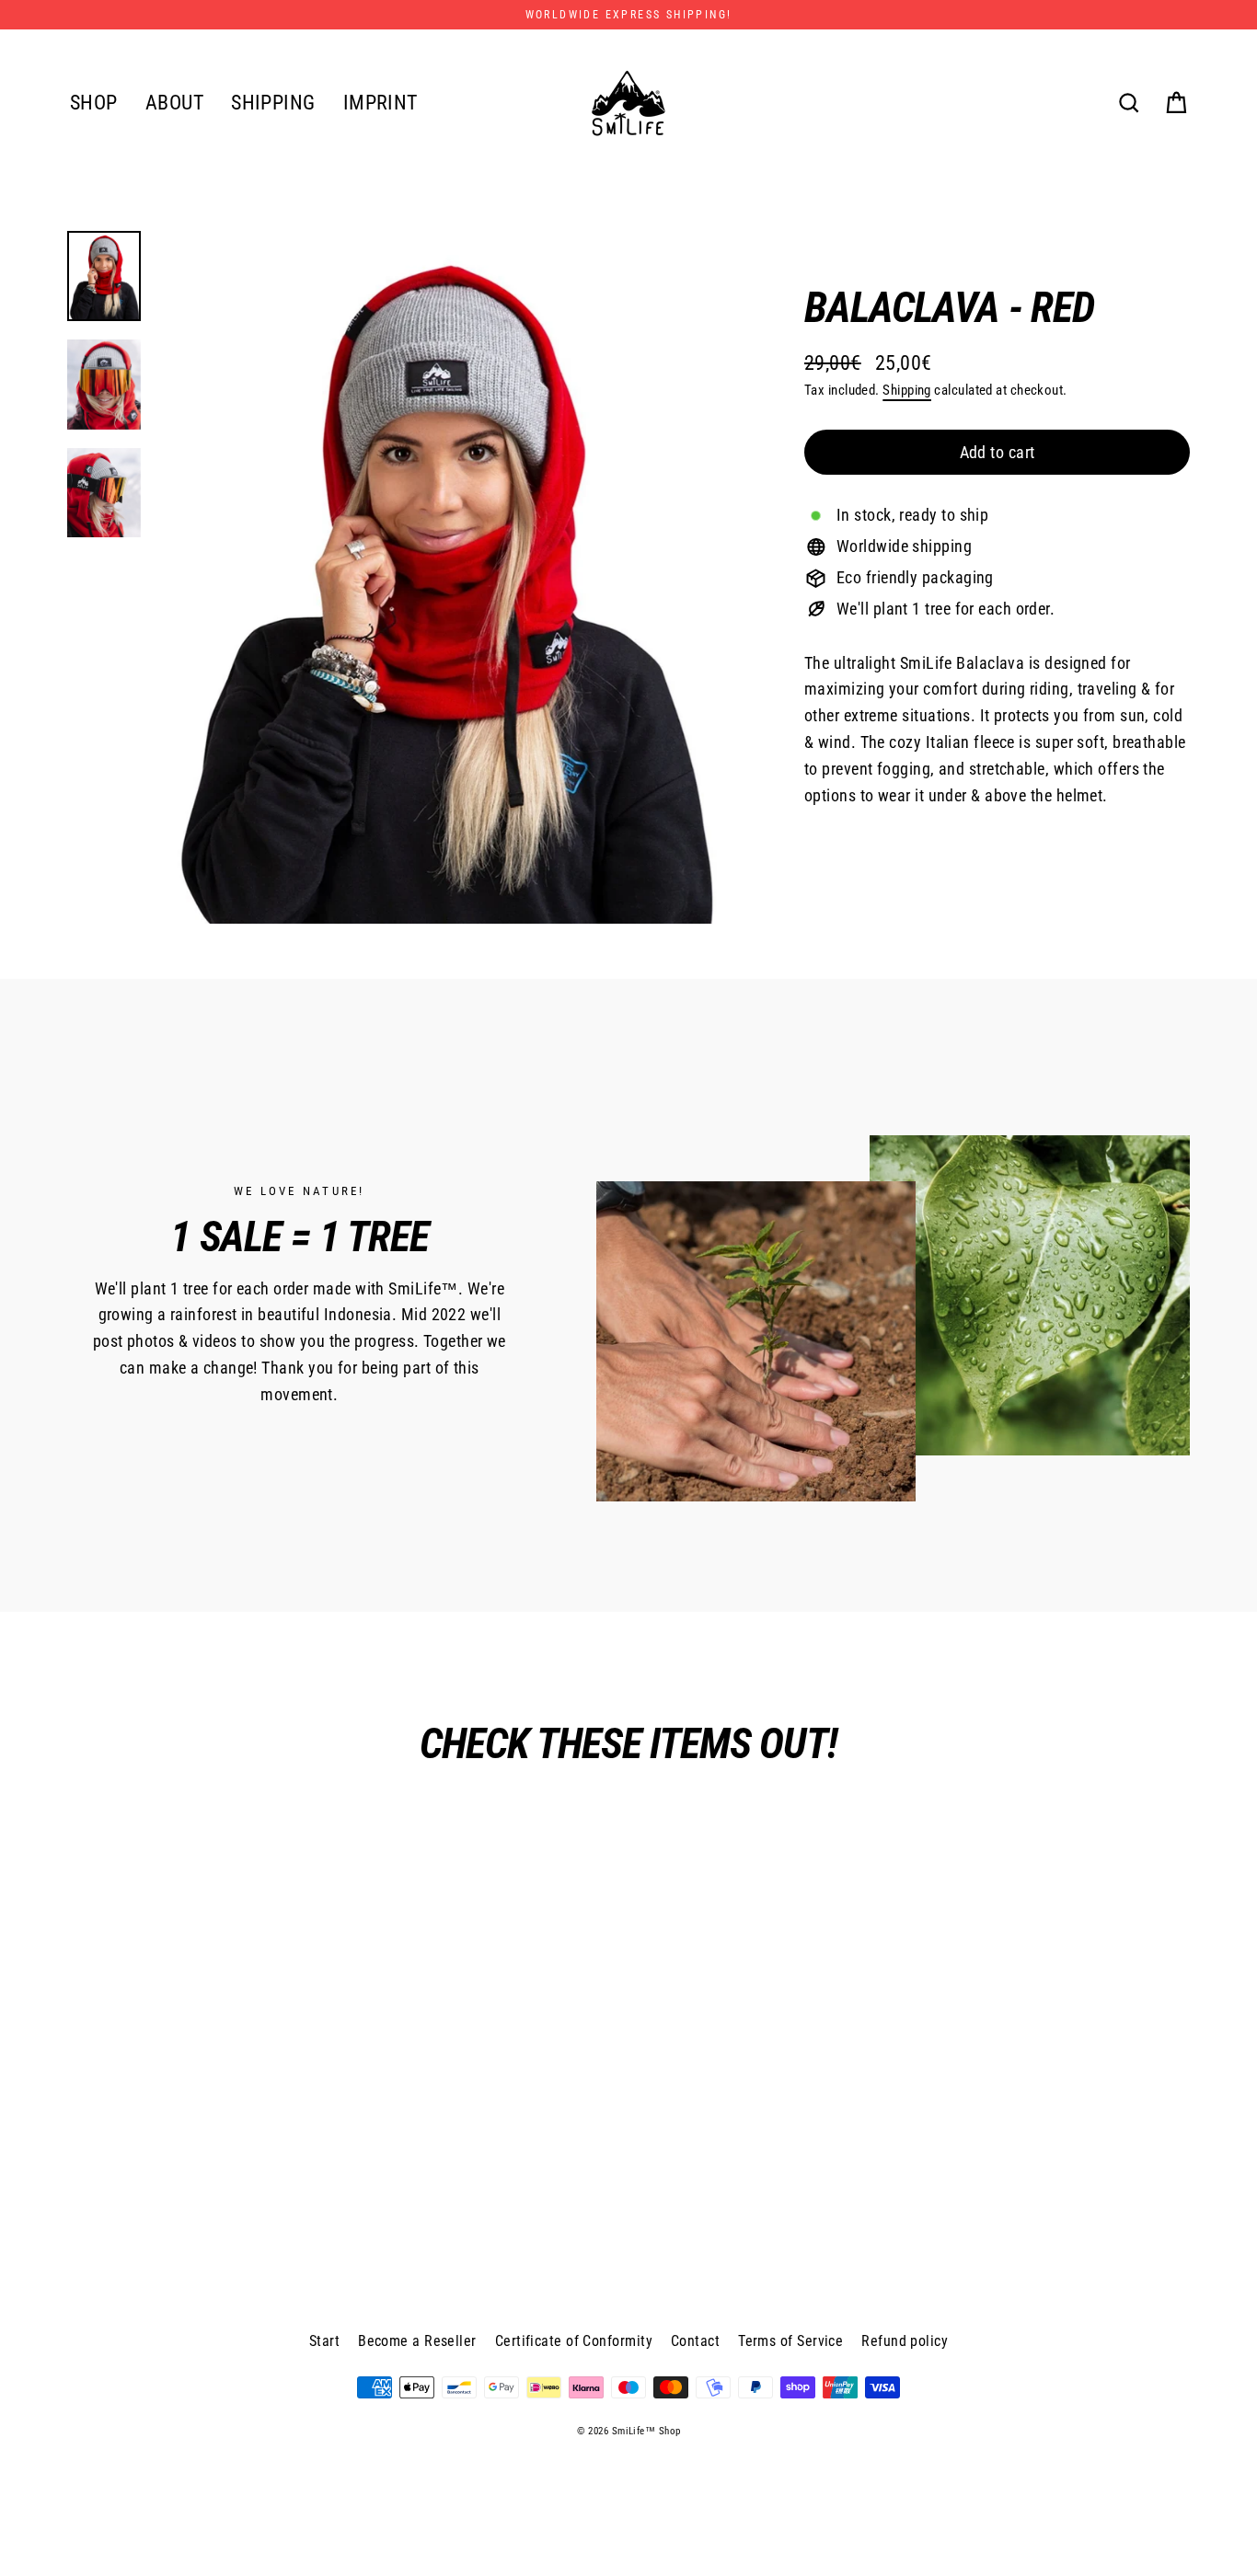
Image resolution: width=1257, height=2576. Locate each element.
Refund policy (905, 2341)
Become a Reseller (417, 2341)
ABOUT (174, 103)
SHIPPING (273, 103)
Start (324, 2341)
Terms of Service (790, 2341)
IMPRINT (381, 103)
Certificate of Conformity (574, 2341)
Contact (695, 2341)
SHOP (94, 103)
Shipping (907, 390)
